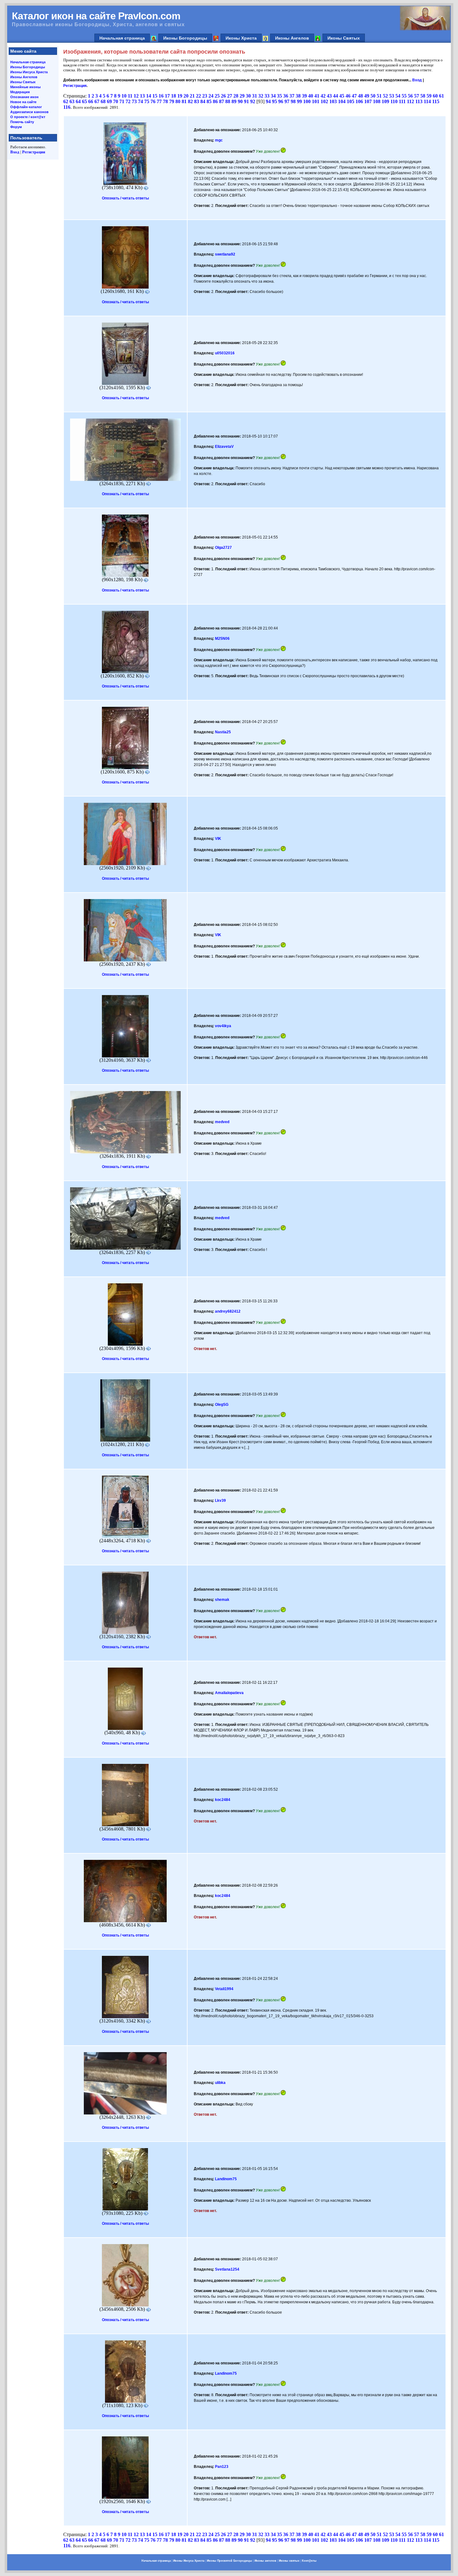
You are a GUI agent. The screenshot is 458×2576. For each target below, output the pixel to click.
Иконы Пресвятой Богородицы (229, 2561)
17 (167, 96)
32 (261, 96)
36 (286, 96)
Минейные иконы (25, 87)
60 (435, 96)
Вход (15, 152)
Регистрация (34, 152)
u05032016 (225, 353)
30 (248, 96)
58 (423, 96)
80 (178, 101)
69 (109, 101)
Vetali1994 (224, 1989)
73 (134, 101)
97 (287, 101)
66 (91, 101)
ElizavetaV (224, 447)
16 (161, 96)
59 (429, 96)
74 (141, 101)
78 (165, 101)
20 (186, 96)
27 (230, 96)
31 (255, 96)
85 (209, 101)
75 (147, 101)
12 (136, 96)
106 (359, 101)
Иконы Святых (344, 38)
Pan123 (222, 2467)
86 (215, 101)
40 (311, 96)
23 (205, 96)
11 (130, 96)
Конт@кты (309, 2561)
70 (116, 101)
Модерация (20, 92)
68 (103, 101)
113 (419, 101)
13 (142, 96)
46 (348, 96)
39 (304, 96)
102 (324, 101)
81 (184, 101)
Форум (16, 127)
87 (222, 101)
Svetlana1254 (227, 2269)
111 (402, 101)
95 (274, 101)
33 (267, 96)
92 (253, 101)
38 (298, 96)
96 (281, 101)
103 (333, 101)
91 (246, 101)
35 (279, 96)
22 (198, 96)
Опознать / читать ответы (125, 198)
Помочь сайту (22, 122)
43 (329, 96)
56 (410, 96)
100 (307, 101)
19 (180, 96)
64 (78, 101)
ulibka (220, 2083)
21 (192, 96)
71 (122, 101)
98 (293, 101)
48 (360, 96)
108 (377, 101)
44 (336, 96)
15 (155, 96)
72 (128, 101)
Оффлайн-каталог (26, 107)
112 (410, 101)
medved (222, 1122)
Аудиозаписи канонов (29, 112)
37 (292, 96)
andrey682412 (228, 1311)
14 (149, 96)
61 (441, 96)
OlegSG (222, 1405)
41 (317, 96)
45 (342, 96)
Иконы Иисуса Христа (29, 72)
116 (67, 107)
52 (385, 96)
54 (398, 96)
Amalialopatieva (229, 1693)
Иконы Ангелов (292, 38)
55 (404, 96)
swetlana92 (225, 254)
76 (153, 101)
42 (323, 96)
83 (197, 101)
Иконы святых (289, 2561)
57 (417, 96)
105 (351, 101)
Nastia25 (223, 732)
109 (385, 101)
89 (234, 101)
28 (236, 96)
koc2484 (223, 1800)
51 (379, 96)
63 (72, 101)
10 (124, 96)
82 (190, 101)
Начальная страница (122, 38)
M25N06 (222, 639)
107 (368, 101)
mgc (219, 140)
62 (66, 101)
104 (342, 101)
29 (242, 96)
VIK (218, 839)
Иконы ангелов (265, 2561)
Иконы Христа (241, 38)
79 (172, 101)
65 (84, 101)
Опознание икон (24, 97)
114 (427, 101)
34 (273, 96)
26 (223, 96)
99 (299, 101)
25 (217, 96)
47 (354, 96)
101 (316, 101)
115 (436, 101)
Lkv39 (220, 1501)
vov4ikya (223, 1026)
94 (268, 101)
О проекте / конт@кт (28, 117)
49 (367, 96)
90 (240, 101)
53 (392, 96)
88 (228, 101)
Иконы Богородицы (185, 38)
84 (203, 101)
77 (159, 101)
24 (211, 96)
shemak (222, 1600)
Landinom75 (226, 2179)
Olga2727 (223, 548)
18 (174, 96)
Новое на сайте (23, 102)
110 (394, 101)
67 (97, 101)
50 (373, 96)
